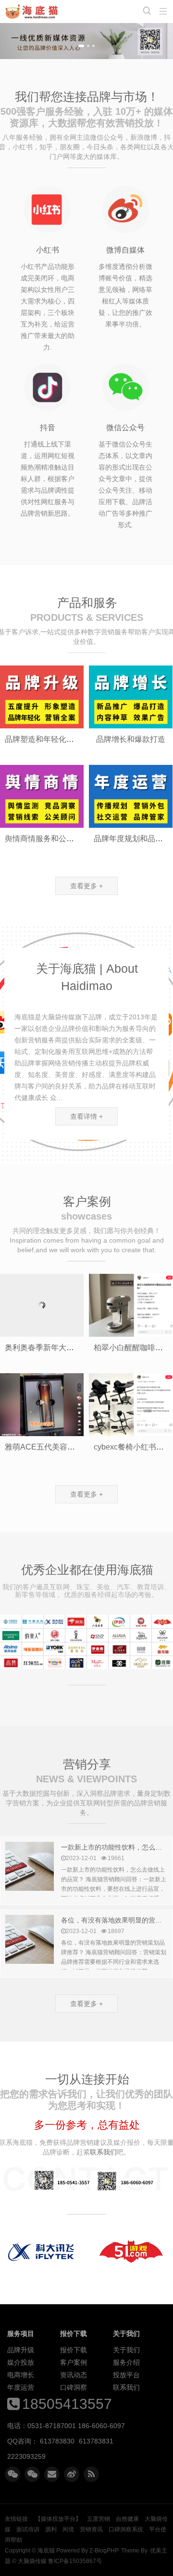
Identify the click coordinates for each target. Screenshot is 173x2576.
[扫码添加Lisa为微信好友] (32, 2474)
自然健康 (127, 2519)
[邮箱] (52, 2474)
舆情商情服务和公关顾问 (47, 839)
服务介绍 (126, 2362)
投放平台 (126, 2375)
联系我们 (126, 2387)
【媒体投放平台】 (58, 2519)
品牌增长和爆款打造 (131, 739)
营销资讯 (91, 2529)
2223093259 (26, 2456)
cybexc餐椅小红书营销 (133, 1447)
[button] (81, 46)
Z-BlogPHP (104, 2551)
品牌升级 (21, 2350)
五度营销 (99, 2519)
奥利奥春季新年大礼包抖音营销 (59, 1348)
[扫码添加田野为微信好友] (12, 2474)
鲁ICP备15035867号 (75, 2561)
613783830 (57, 2441)
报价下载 (74, 2350)
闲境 (68, 2529)
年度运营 (21, 2387)
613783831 (96, 2441)
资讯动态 (74, 2375)
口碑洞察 (74, 2387)
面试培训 (28, 2529)
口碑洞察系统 (126, 2529)
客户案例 (74, 2362)
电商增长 (21, 2375)
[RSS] (91, 2474)
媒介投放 (21, 2362)
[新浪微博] (72, 2474)
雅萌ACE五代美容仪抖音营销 (55, 1447)
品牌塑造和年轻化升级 (43, 739)
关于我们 (126, 2350)
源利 (51, 2529)
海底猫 (34, 12)
